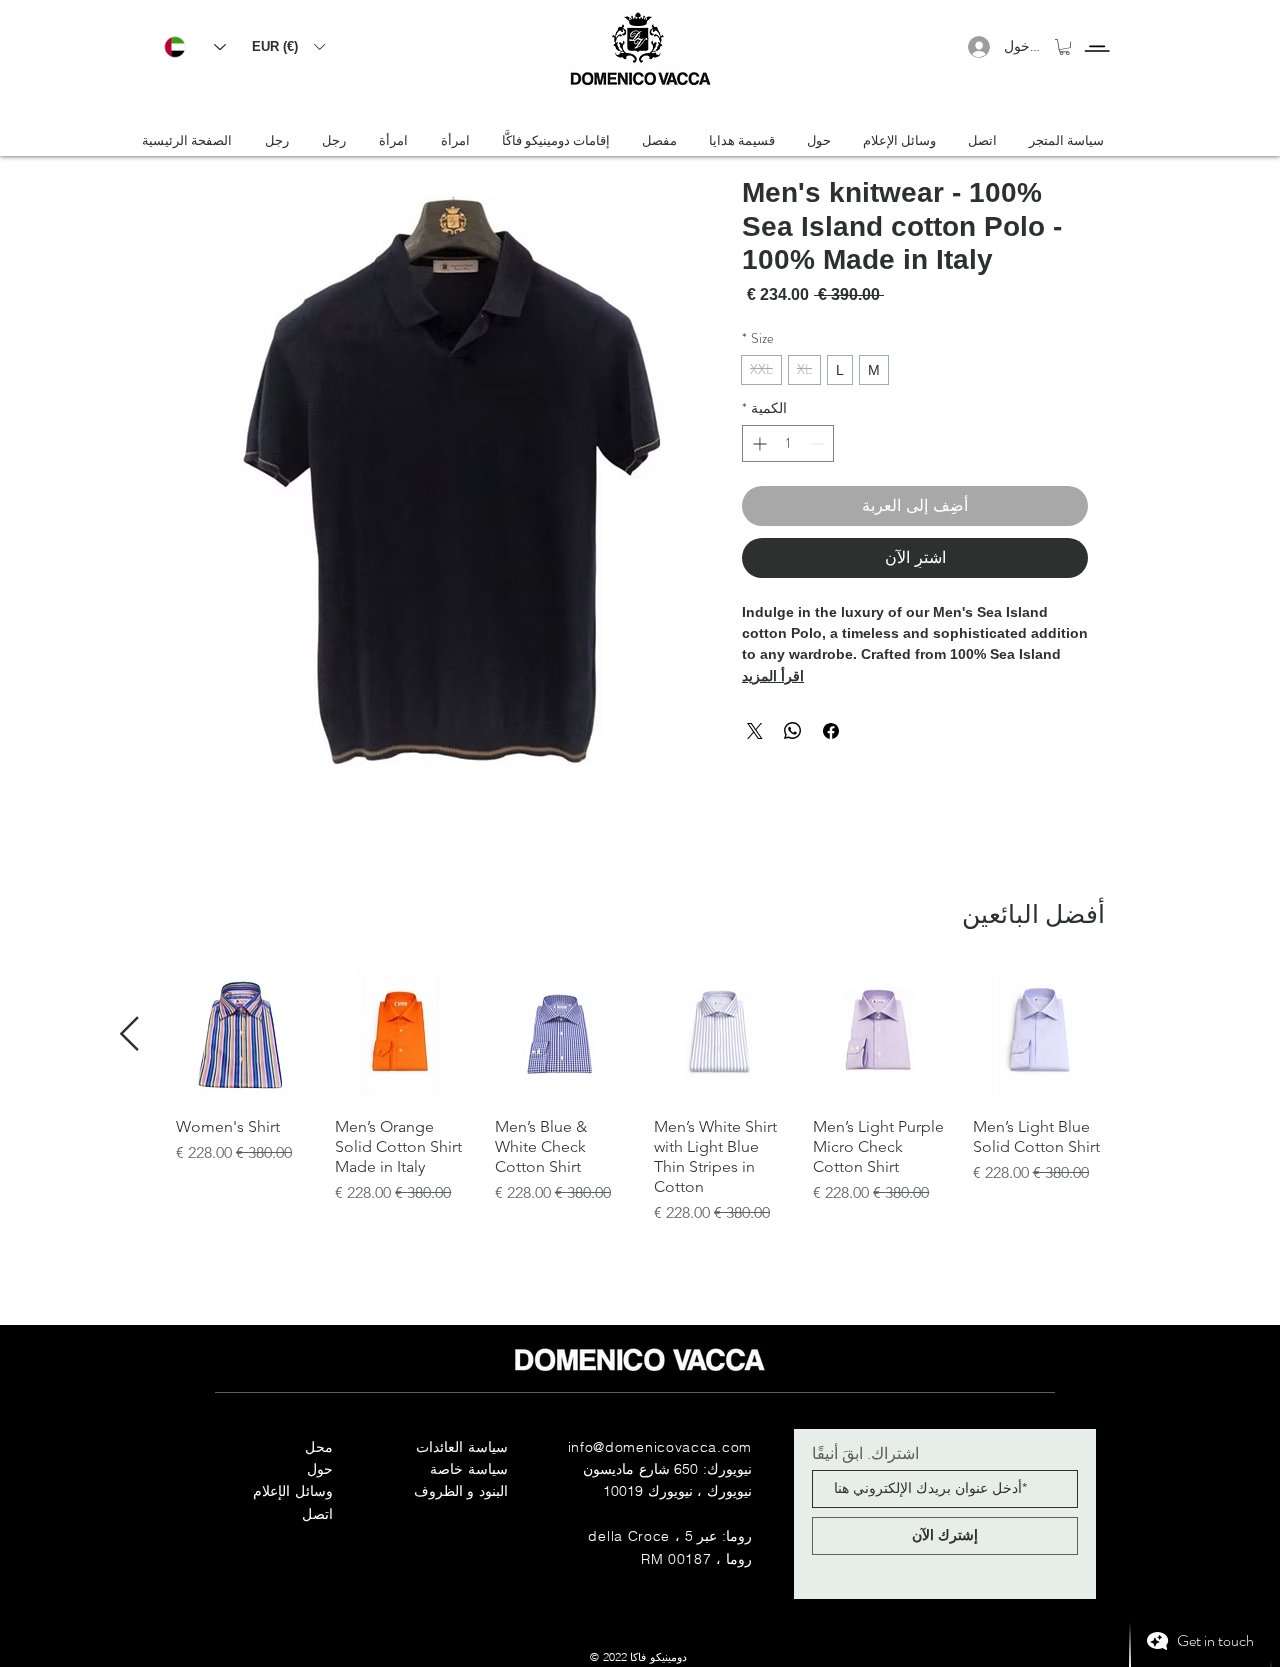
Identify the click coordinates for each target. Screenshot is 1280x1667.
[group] (640, 1096)
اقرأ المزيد (773, 676)
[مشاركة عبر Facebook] (831, 731)
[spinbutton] (788, 443)
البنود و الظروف (461, 1491)
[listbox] (288, 46)
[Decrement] (818, 443)
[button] (288, 46)
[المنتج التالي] (129, 1033)
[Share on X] (755, 731)
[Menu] (1096, 30)
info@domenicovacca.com (660, 1447)
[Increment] (757, 443)
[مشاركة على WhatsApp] (793, 731)
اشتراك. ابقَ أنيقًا (865, 1453)
